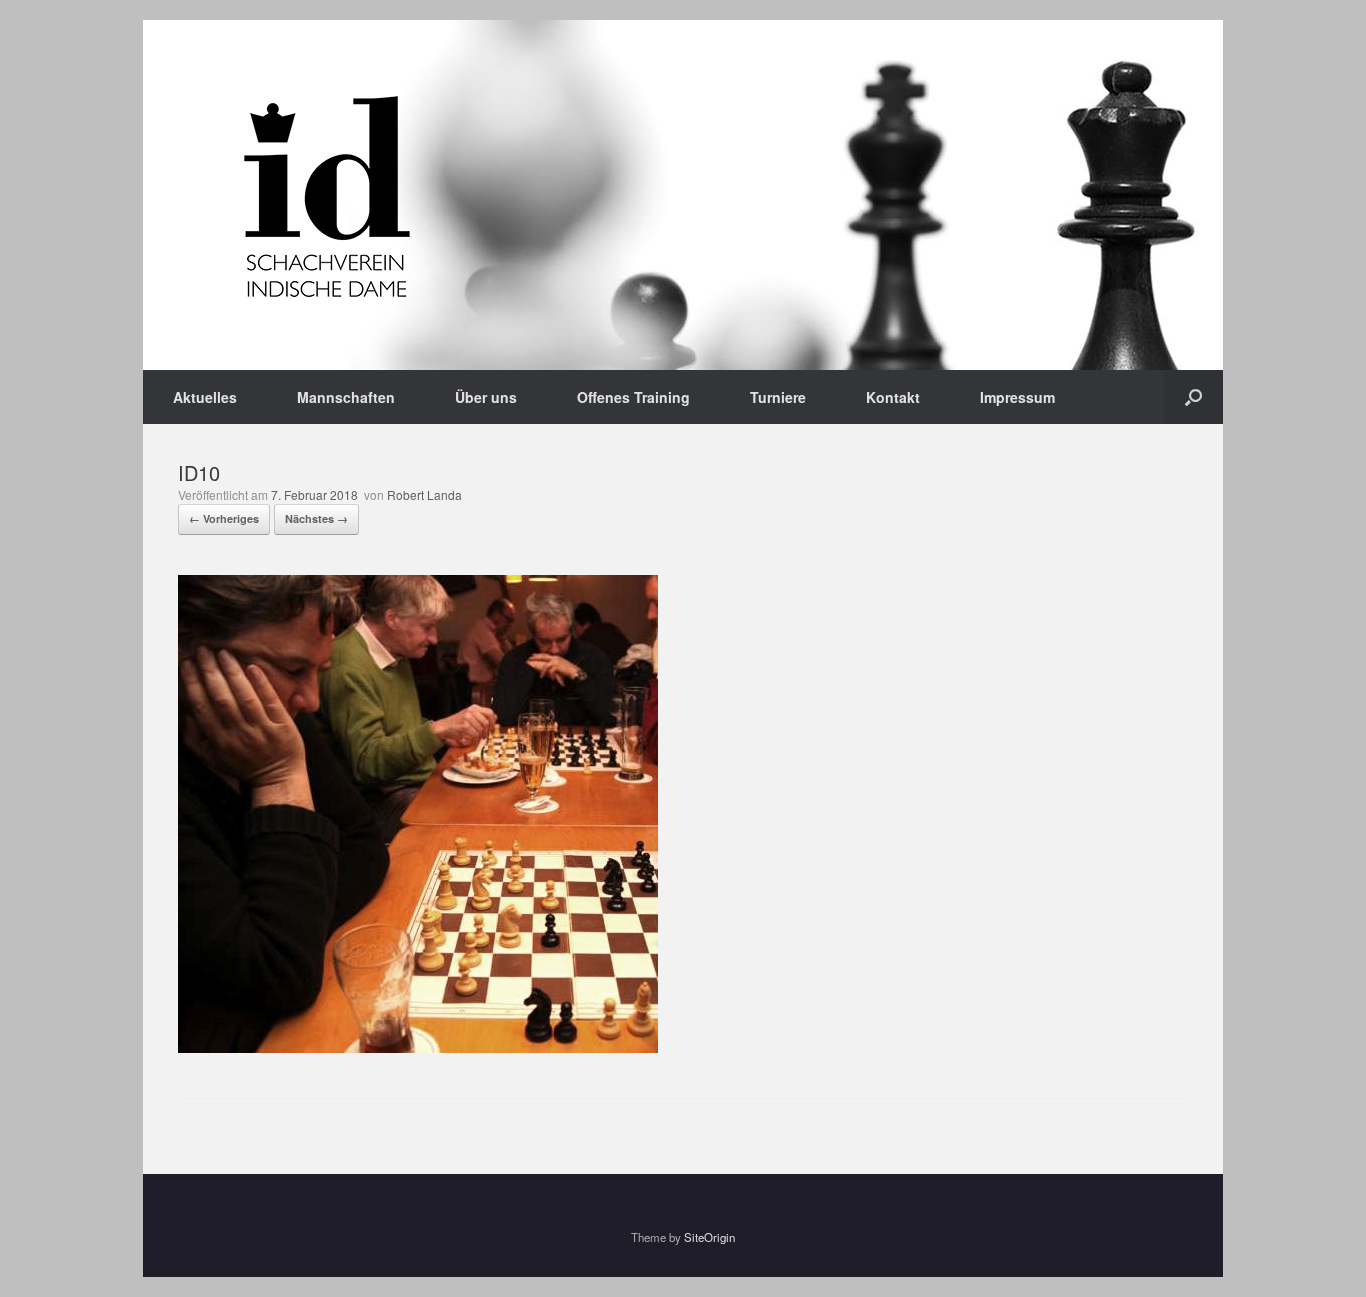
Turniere (778, 397)
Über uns (486, 397)
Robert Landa (424, 494)
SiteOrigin (709, 1237)
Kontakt (893, 397)
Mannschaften (346, 397)
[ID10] (418, 1047)
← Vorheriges (224, 518)
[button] (1193, 397)
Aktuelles (205, 397)
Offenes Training (633, 397)
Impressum (1017, 397)
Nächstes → (316, 518)
